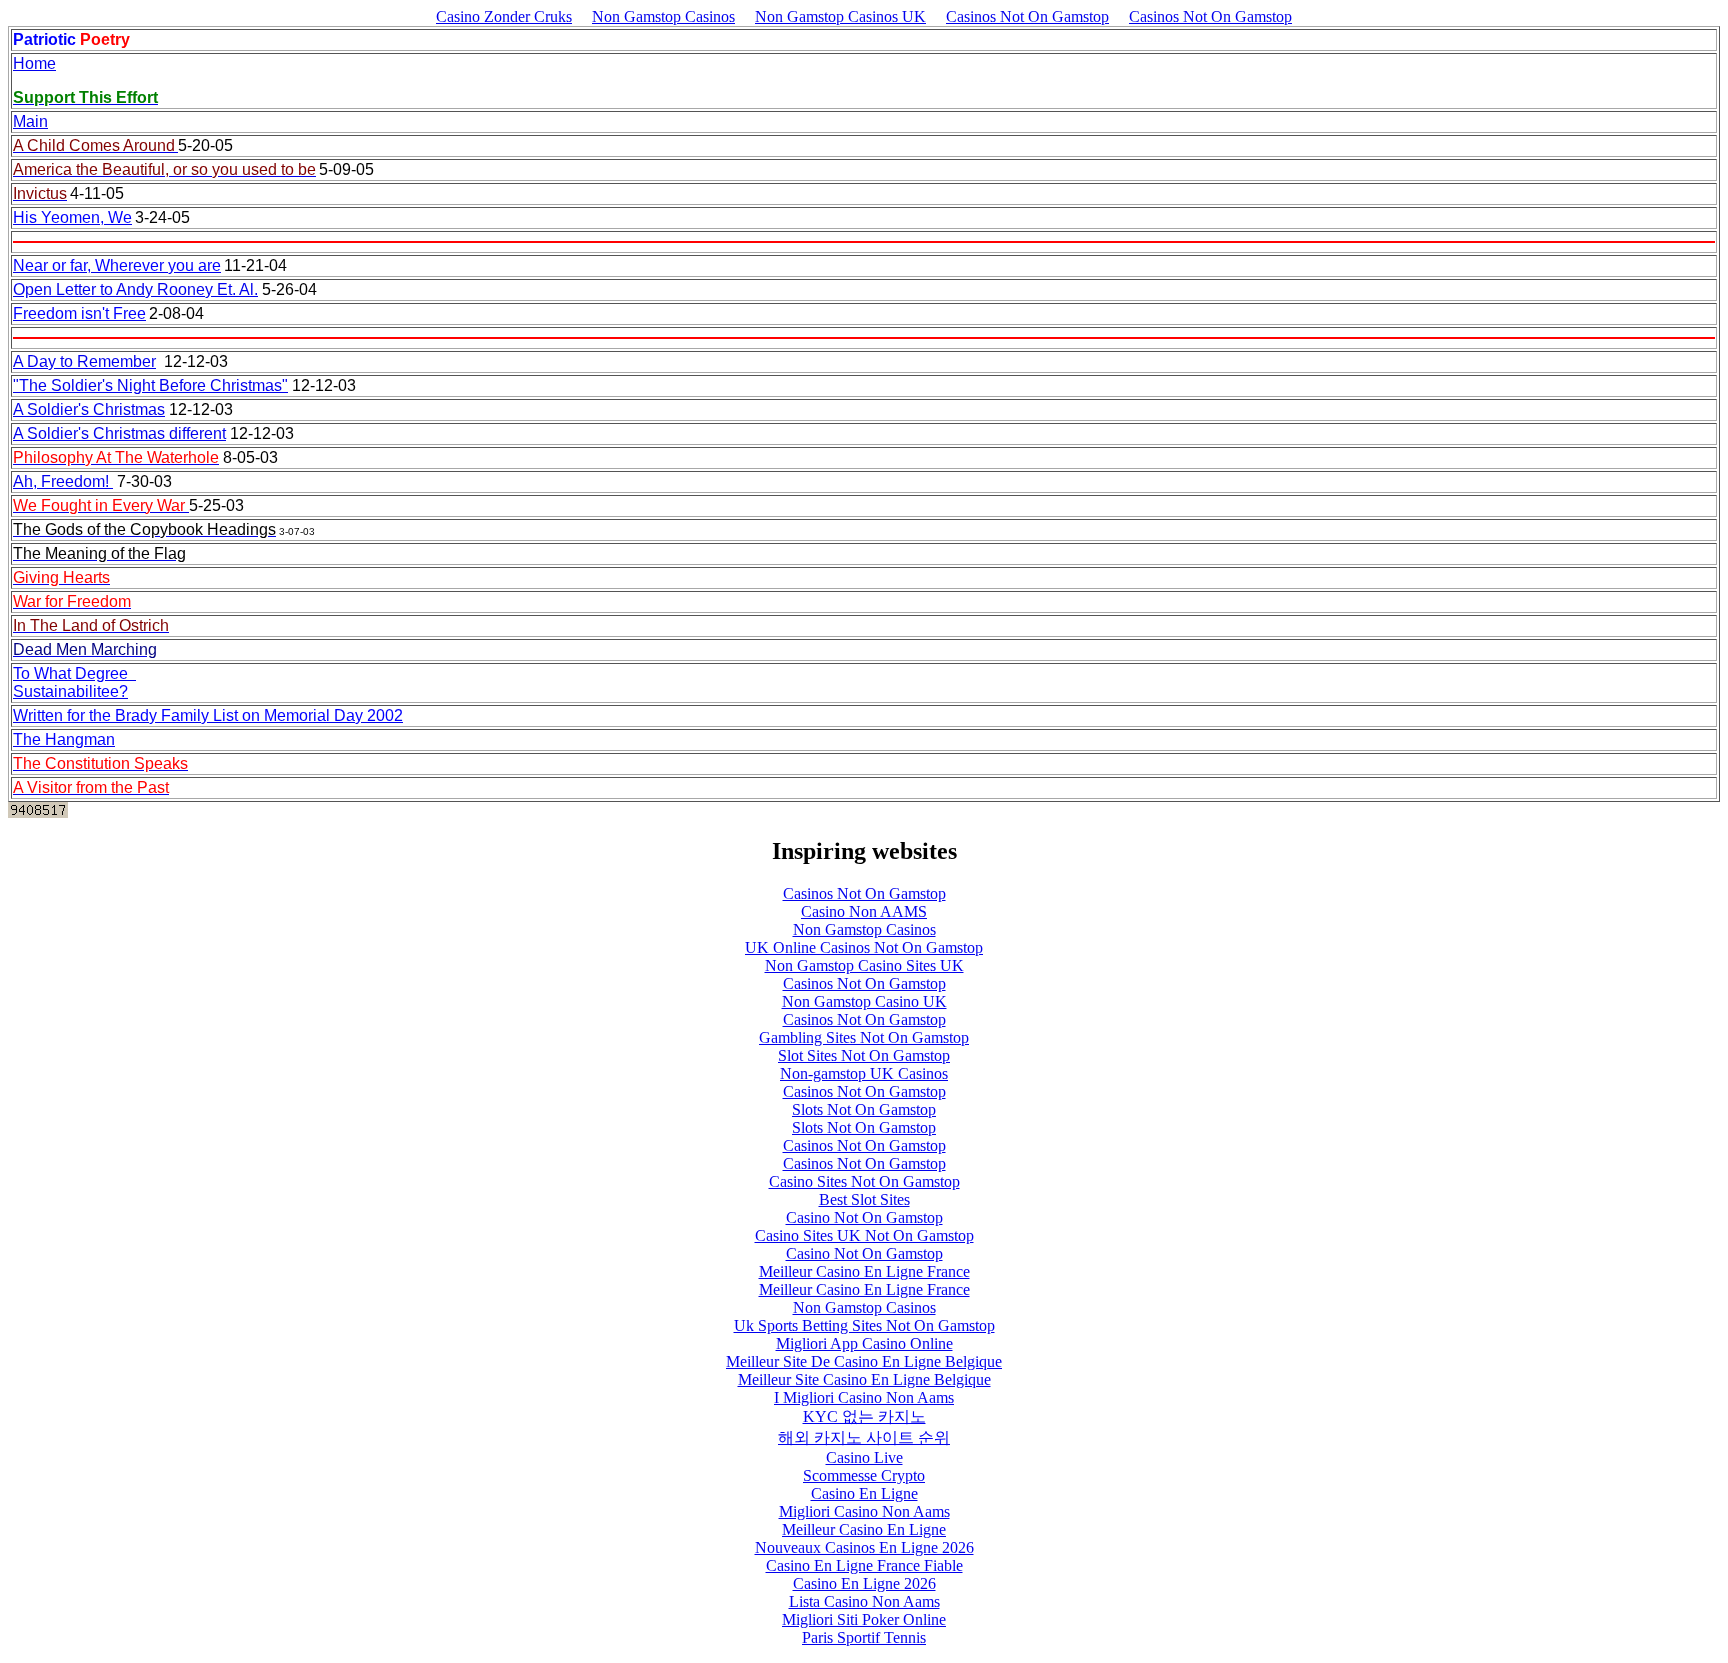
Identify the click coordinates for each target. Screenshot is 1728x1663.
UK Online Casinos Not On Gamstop (864, 947)
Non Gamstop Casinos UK (840, 16)
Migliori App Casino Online (864, 1343)
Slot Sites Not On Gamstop (864, 1055)
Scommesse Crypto (864, 1475)
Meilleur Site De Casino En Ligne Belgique (864, 1361)
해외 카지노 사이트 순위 (864, 1437)
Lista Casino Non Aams (864, 1601)
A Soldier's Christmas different (119, 433)
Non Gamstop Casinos (663, 16)
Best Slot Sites (864, 1199)
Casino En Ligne (864, 1493)
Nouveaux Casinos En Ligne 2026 (864, 1547)
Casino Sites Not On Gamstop (864, 1181)
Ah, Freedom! (63, 481)
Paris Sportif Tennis (864, 1637)
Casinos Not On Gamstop (1027, 16)
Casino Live (864, 1457)
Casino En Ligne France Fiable (864, 1565)
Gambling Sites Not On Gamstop (864, 1037)
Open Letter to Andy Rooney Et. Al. (135, 289)
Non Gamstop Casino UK (864, 1001)
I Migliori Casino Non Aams (864, 1397)
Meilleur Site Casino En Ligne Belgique (864, 1379)
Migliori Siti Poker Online (864, 1619)
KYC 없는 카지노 (864, 1416)
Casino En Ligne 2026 (864, 1583)
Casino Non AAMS (864, 911)
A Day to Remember (84, 361)
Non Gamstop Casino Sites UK (864, 965)
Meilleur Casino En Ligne (864, 1529)
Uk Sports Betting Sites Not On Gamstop (864, 1325)
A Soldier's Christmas (89, 409)
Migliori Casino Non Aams (864, 1511)
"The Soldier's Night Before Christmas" (150, 385)
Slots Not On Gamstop (864, 1109)
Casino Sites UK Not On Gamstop (864, 1235)
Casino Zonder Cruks (504, 16)
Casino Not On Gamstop (864, 1217)
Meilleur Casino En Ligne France (864, 1271)
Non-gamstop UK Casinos (864, 1073)
